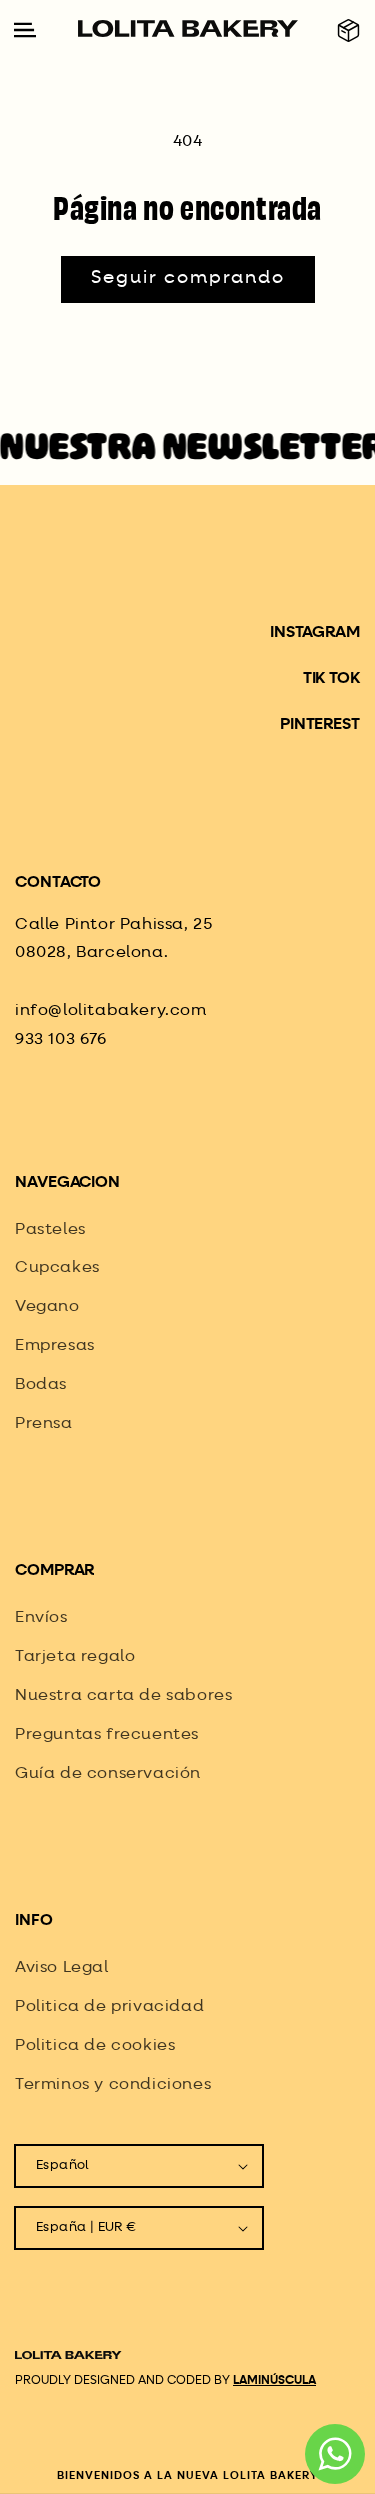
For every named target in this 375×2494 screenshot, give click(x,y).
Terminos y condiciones (113, 2085)
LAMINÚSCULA (274, 2381)
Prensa (44, 1424)
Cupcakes (57, 1268)
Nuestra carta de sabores (123, 1696)
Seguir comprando (188, 278)
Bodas (41, 1385)
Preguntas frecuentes (107, 1735)
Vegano (47, 1307)
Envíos (41, 1618)
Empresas (55, 1346)
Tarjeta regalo (75, 1657)
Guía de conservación (108, 1774)
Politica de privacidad (109, 2007)
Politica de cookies (95, 2046)
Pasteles (50, 1230)
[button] (348, 30)
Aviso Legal (62, 1968)
